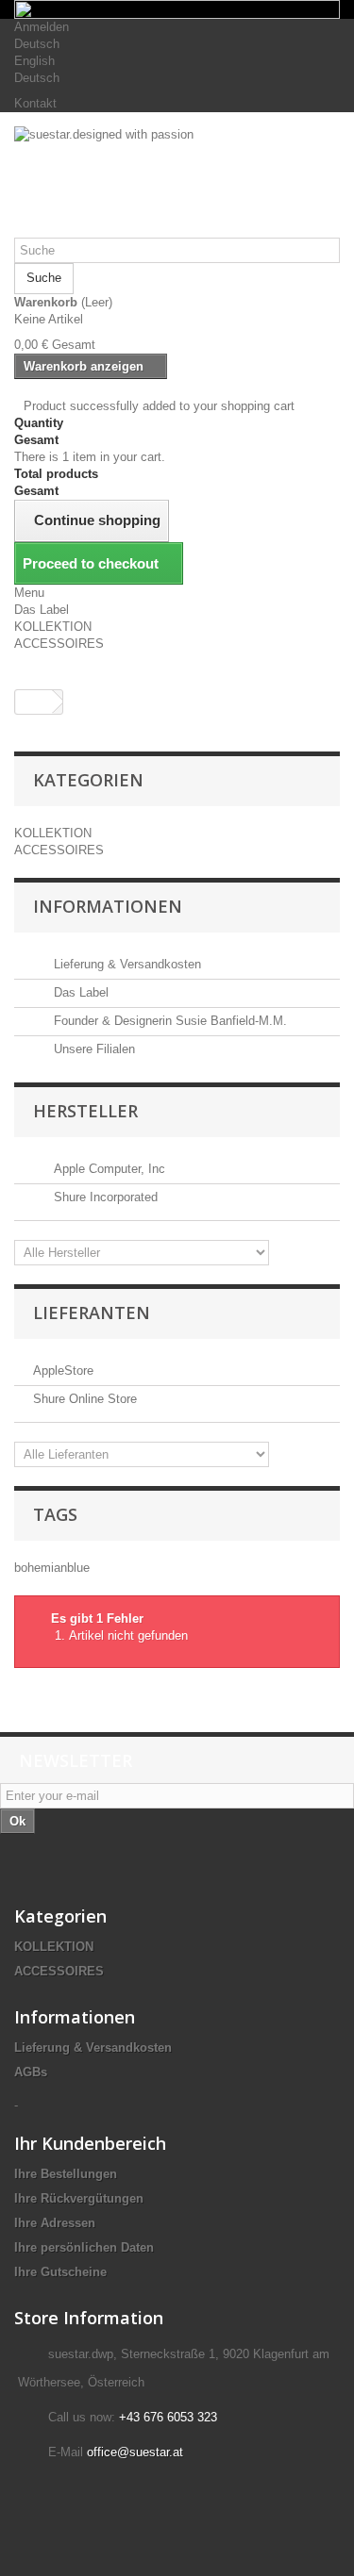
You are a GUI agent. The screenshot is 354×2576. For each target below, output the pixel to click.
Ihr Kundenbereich (90, 2143)
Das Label (42, 610)
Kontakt (35, 103)
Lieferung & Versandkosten (126, 964)
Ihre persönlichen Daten (84, 2247)
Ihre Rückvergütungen (79, 2198)
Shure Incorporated (104, 1197)
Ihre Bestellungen (66, 2174)
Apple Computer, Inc (108, 1169)
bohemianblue (52, 1568)
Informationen (108, 906)
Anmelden (42, 27)
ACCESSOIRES (59, 644)
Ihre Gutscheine (60, 2272)
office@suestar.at (135, 2452)
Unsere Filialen (93, 1049)
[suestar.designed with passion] (177, 182)
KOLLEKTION (53, 627)
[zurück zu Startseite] (34, 702)
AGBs (31, 2072)
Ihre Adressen (55, 2223)
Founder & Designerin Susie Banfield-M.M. (169, 1021)
